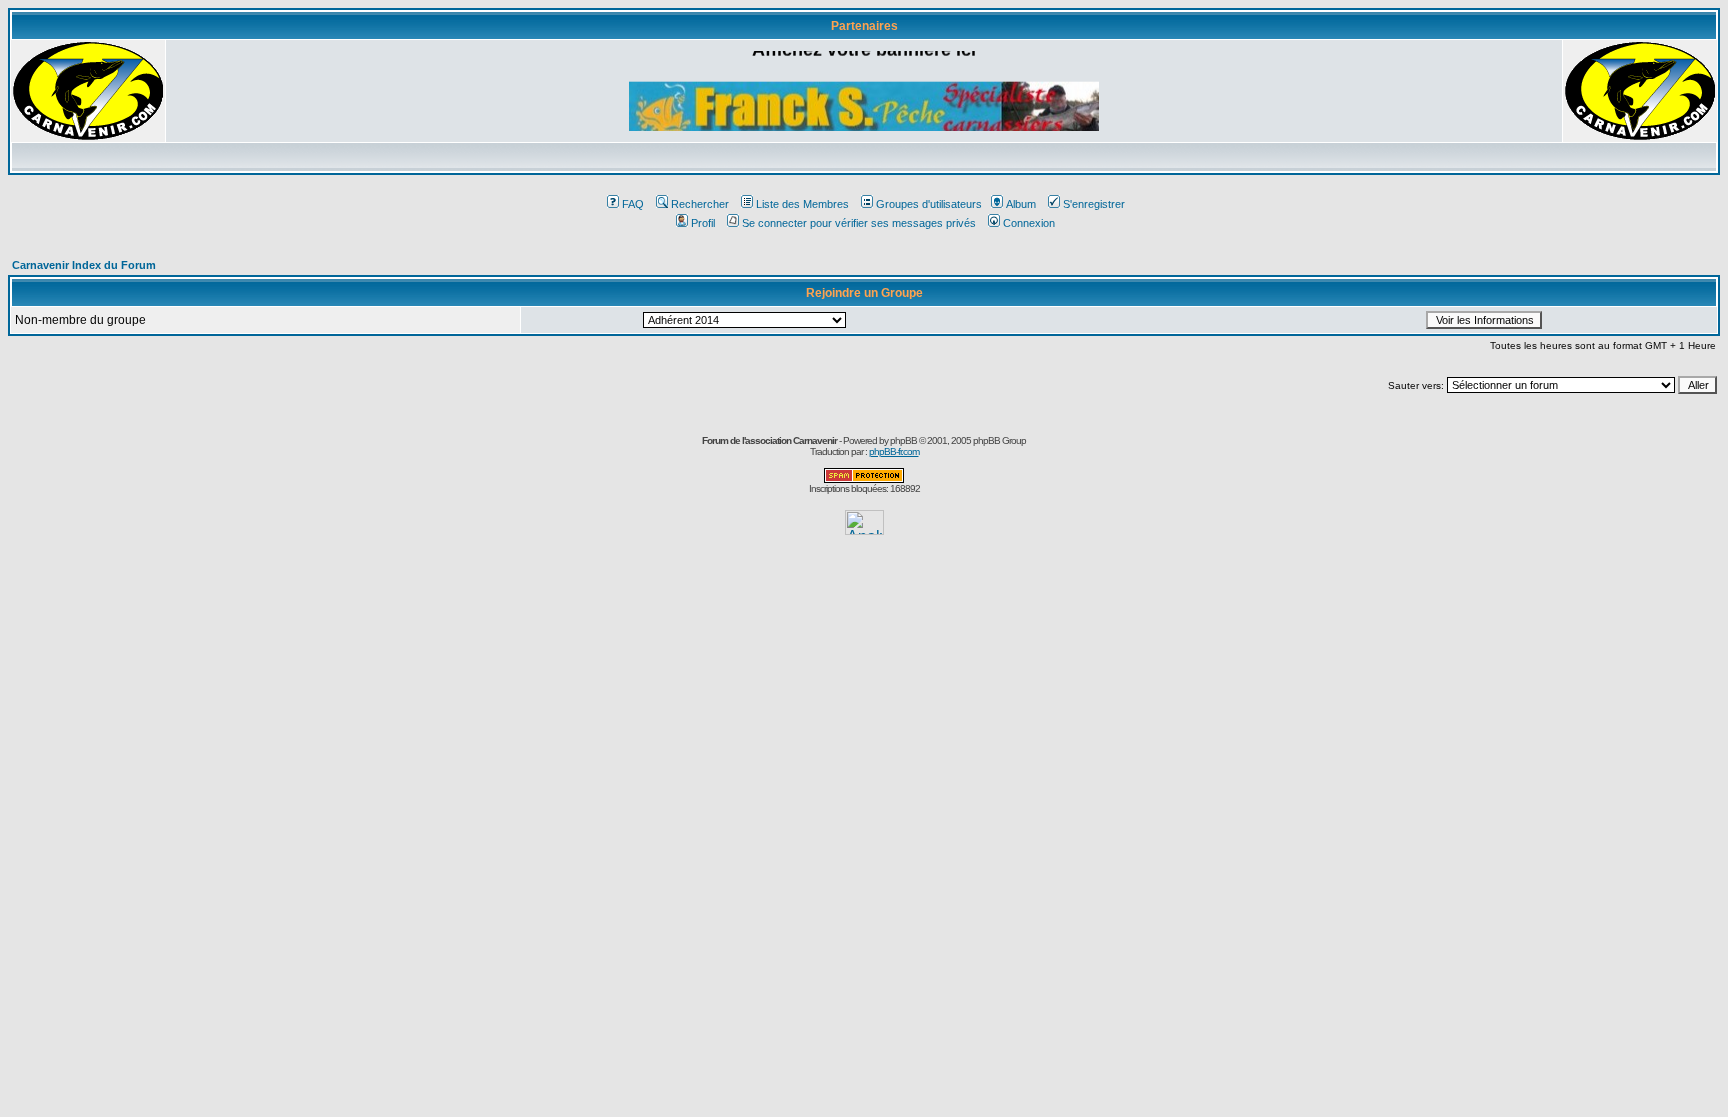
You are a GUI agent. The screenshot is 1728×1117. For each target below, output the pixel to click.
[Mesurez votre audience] (864, 529)
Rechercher (700, 204)
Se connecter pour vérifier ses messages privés (859, 223)
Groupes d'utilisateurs (929, 204)
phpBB (903, 440)
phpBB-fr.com (894, 451)
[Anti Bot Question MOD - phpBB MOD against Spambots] (864, 479)
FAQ (633, 204)
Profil (703, 223)
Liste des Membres (802, 204)
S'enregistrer (1094, 204)
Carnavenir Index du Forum (84, 265)
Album (1021, 204)
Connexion (1029, 223)
